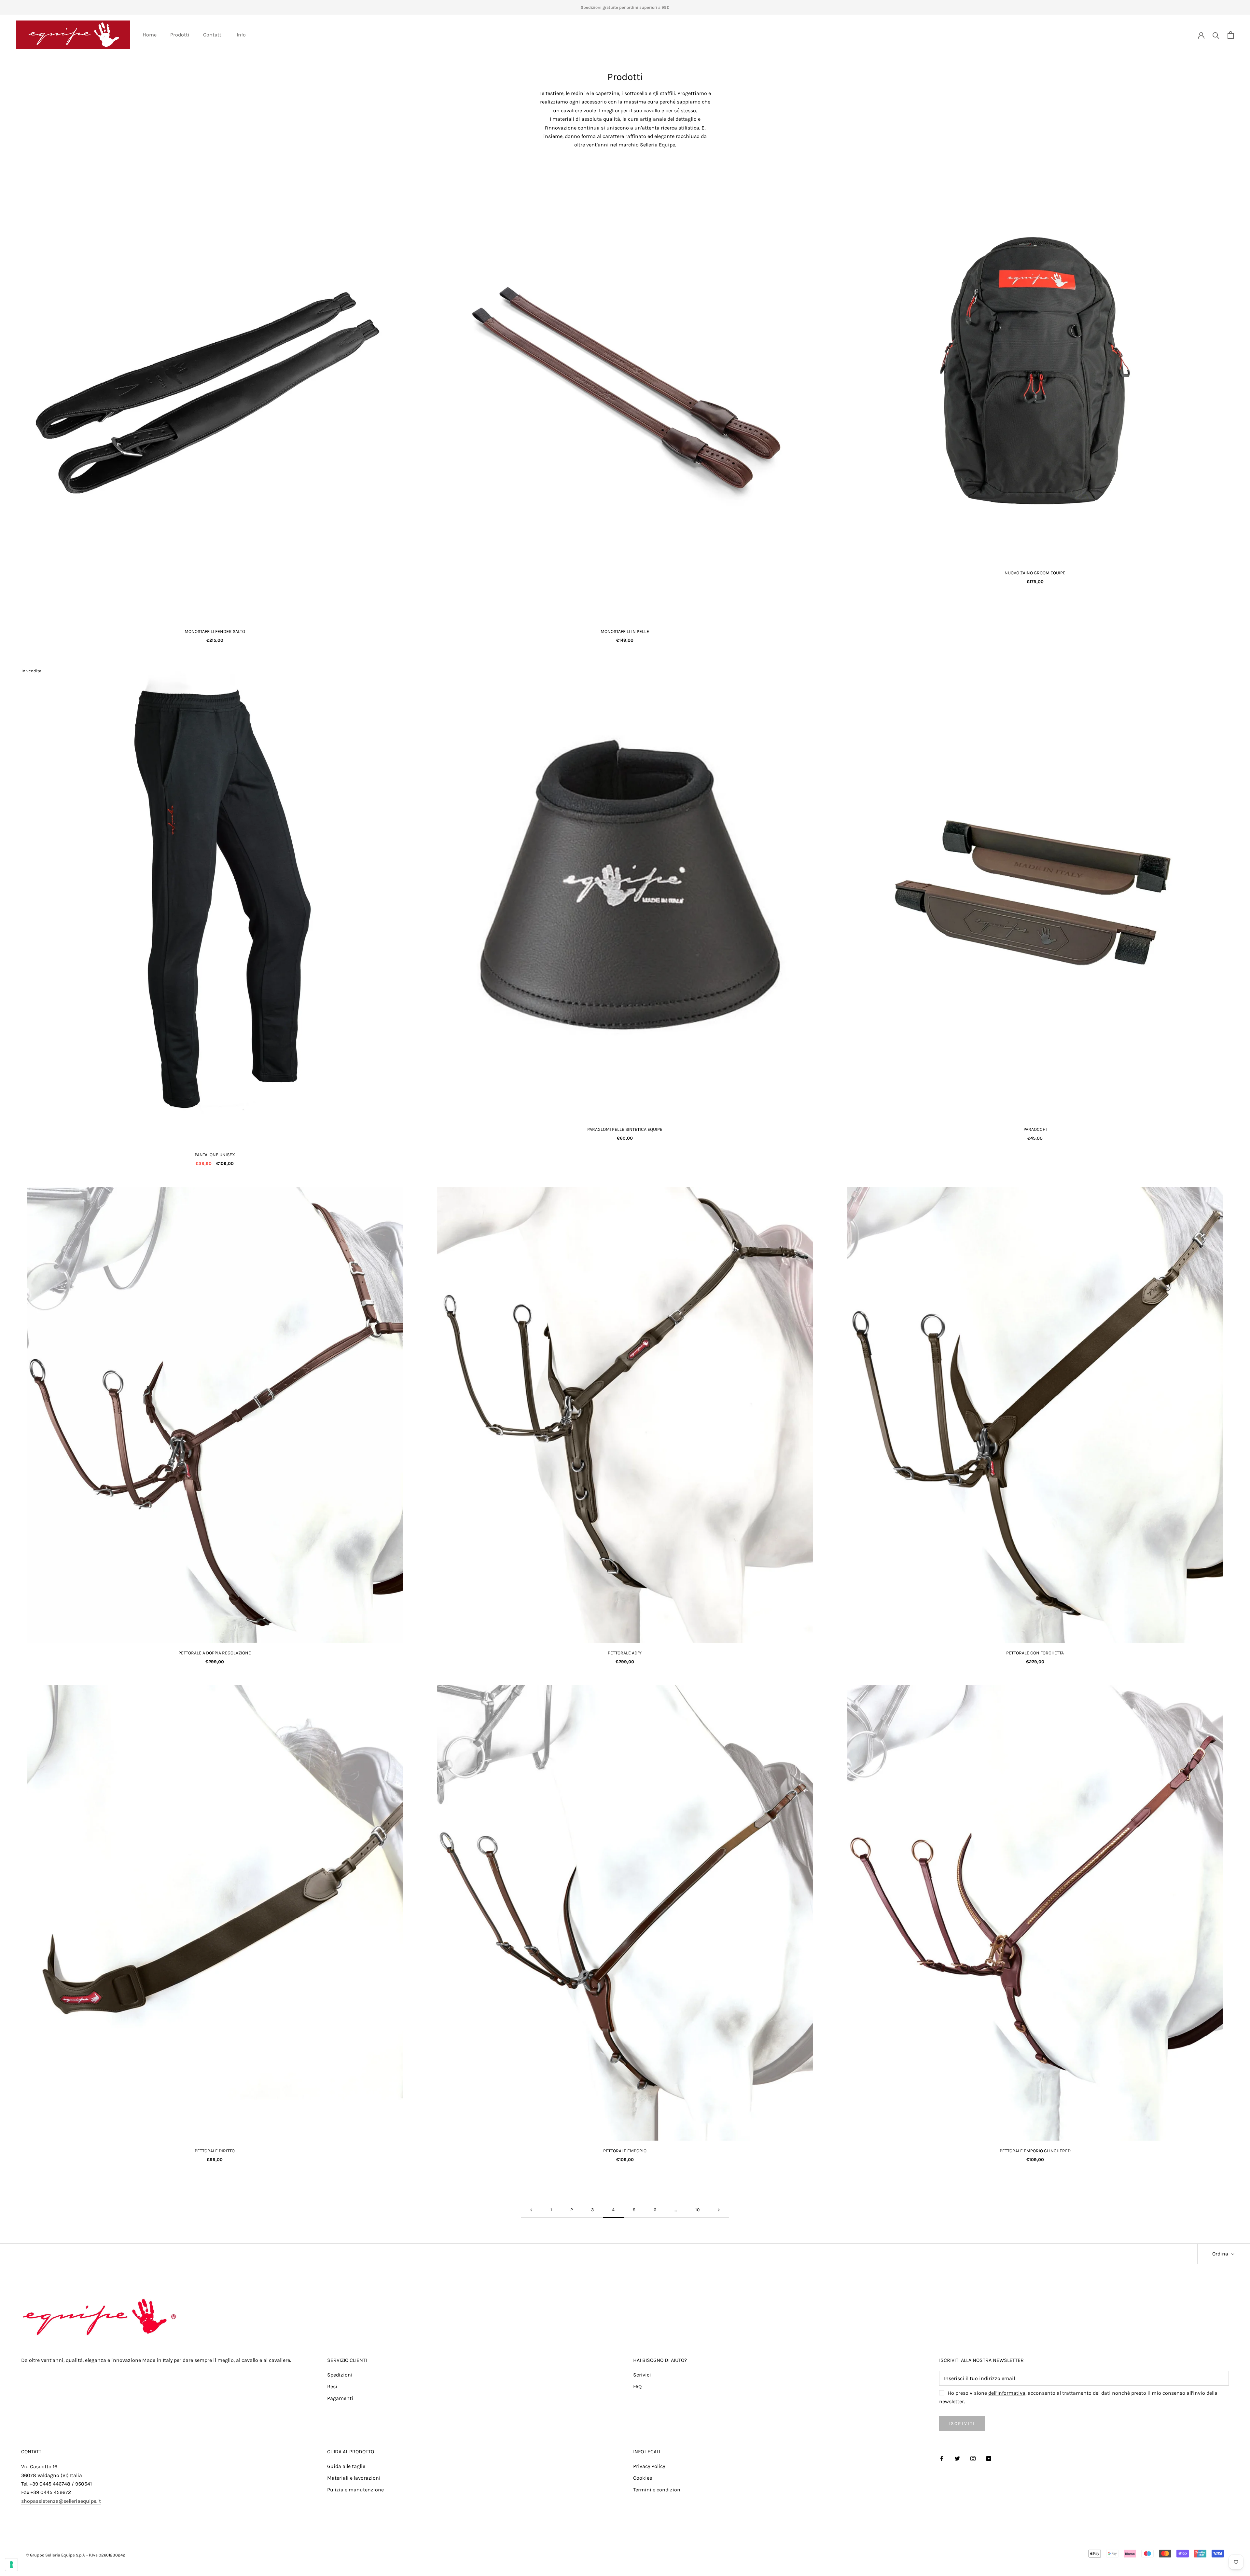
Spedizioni (340, 2375)
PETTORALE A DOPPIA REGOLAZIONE (215, 1653)
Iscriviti (962, 2424)
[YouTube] (989, 2458)
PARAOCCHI (1035, 1129)
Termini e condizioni (658, 2490)
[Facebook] (942, 2458)
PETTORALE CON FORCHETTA (1035, 1653)
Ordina (1221, 2254)
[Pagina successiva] (719, 2210)
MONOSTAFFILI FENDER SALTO (215, 631)
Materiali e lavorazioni (354, 2478)
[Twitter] (957, 2458)
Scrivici (642, 2375)
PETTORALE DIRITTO (215, 2151)
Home (150, 35)
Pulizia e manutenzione (355, 2490)
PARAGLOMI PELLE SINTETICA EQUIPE (625, 1129)
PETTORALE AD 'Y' (625, 1653)
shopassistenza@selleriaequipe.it (61, 2501)
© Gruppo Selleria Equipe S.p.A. (56, 2555)
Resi (332, 2386)
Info (241, 35)
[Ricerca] (1216, 35)
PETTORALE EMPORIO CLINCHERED (1035, 2151)
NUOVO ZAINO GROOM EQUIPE (1035, 573)
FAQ (637, 2386)
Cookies (643, 2478)
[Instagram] (973, 2458)
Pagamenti (340, 2398)
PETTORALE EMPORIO (625, 2151)
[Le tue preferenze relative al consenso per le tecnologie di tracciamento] (11, 2565)
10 (697, 2210)
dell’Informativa (1007, 2393)
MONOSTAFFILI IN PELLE (625, 631)
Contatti (213, 35)
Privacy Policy (649, 2466)
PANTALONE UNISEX (215, 1155)
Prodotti (180, 35)
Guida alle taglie (346, 2466)
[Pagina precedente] (531, 2210)
